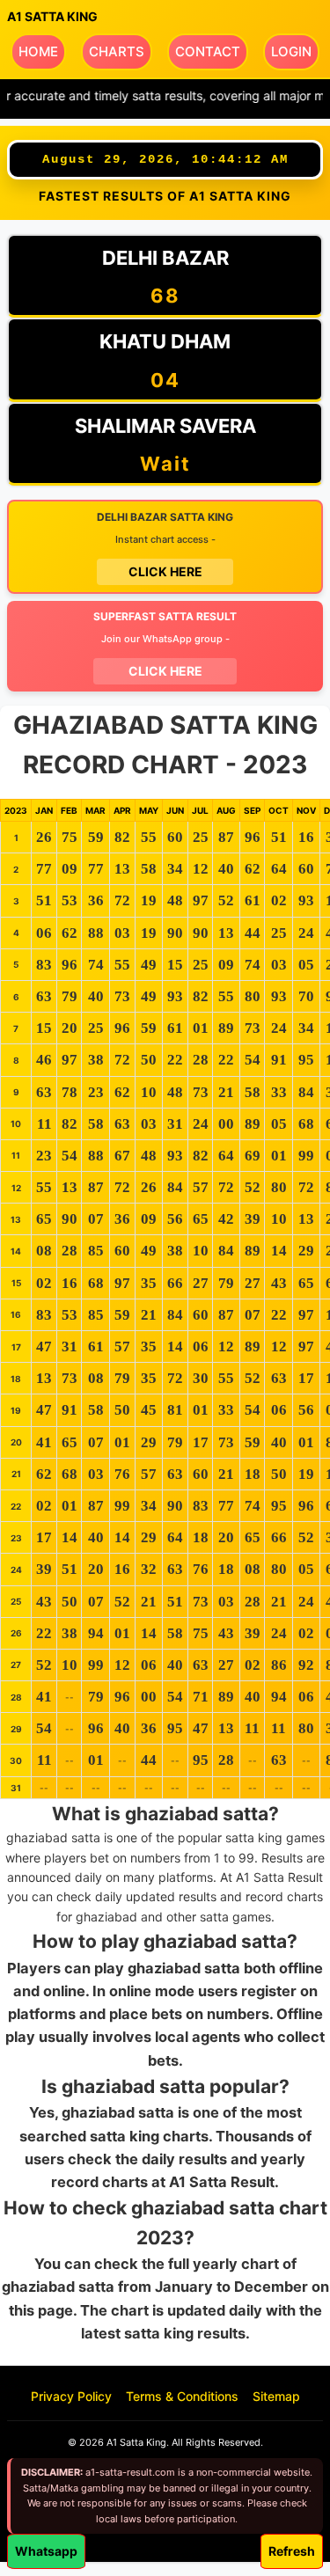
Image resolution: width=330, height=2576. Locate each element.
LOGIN (291, 51)
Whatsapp (46, 2551)
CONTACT (208, 51)
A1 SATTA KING (52, 16)
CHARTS (117, 51)
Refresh (292, 2551)
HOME (38, 51)
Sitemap (276, 2396)
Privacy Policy (71, 2396)
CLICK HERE (165, 571)
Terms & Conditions (182, 2396)
